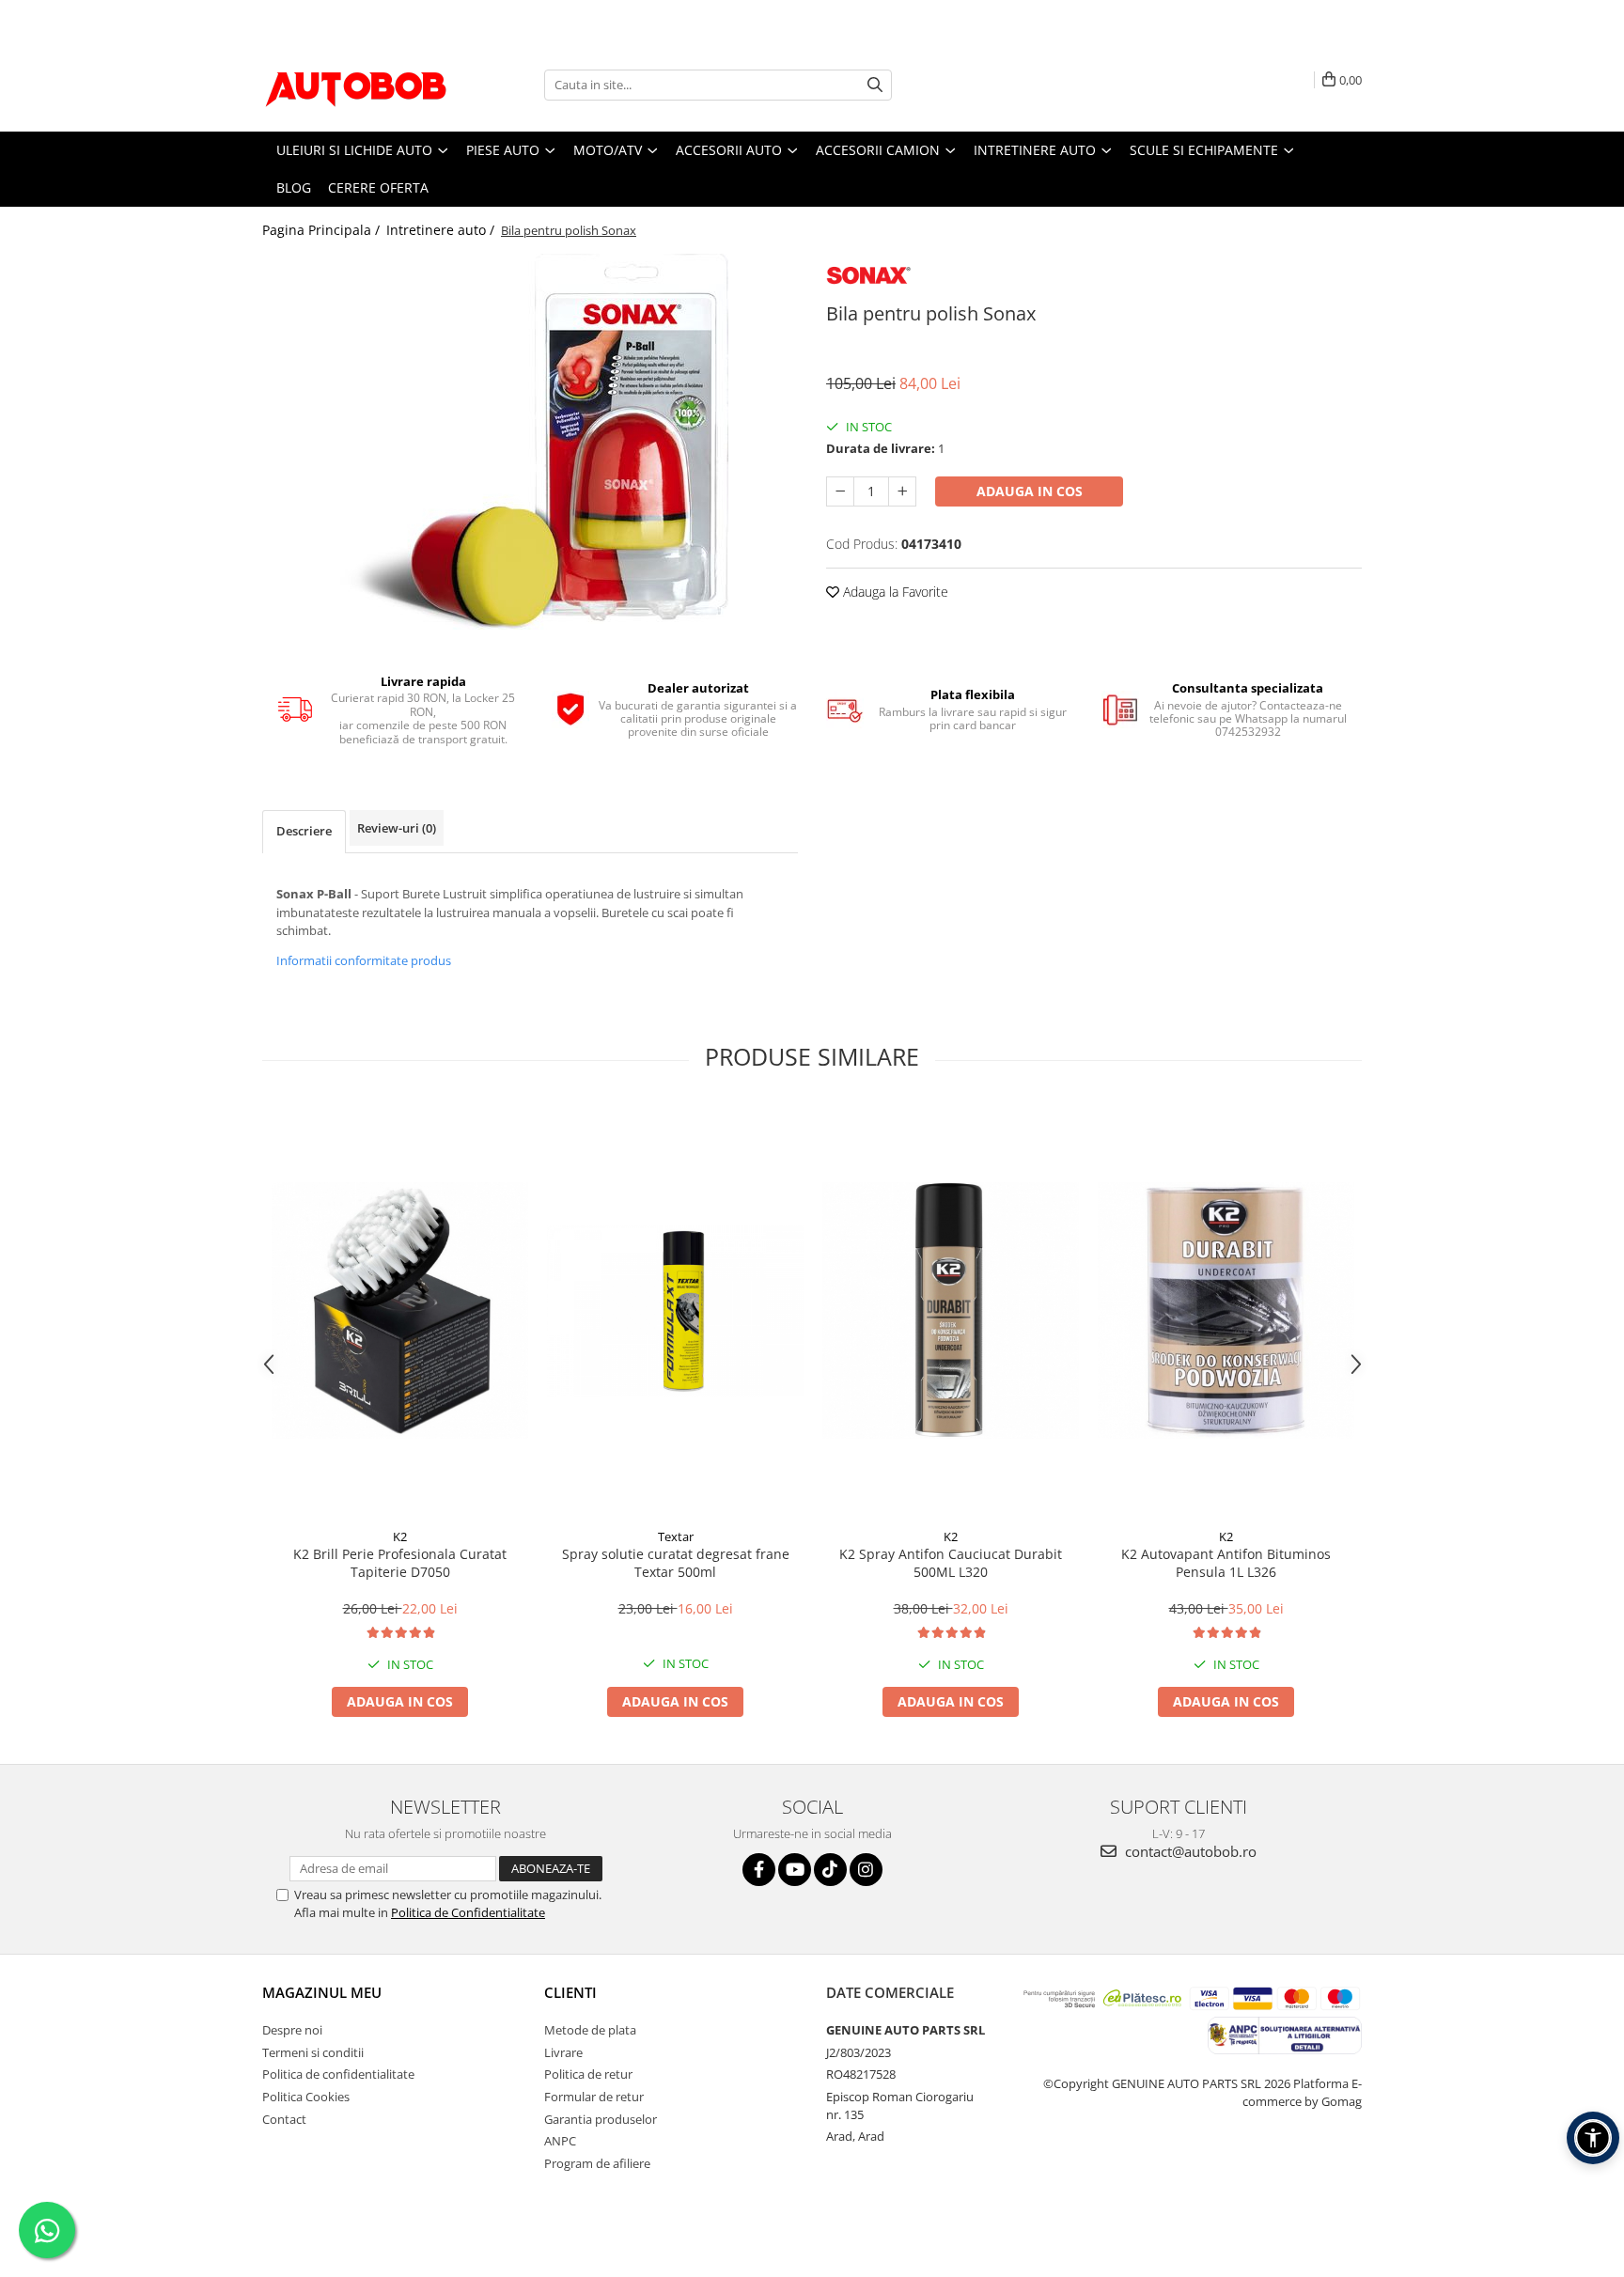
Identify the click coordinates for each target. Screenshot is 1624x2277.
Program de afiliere (597, 2163)
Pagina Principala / (323, 230)
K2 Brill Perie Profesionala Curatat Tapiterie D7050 (400, 1563)
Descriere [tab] (304, 831)
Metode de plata (590, 2030)
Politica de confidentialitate (338, 2074)
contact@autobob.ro (1189, 1851)
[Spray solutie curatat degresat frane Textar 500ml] (675, 1311)
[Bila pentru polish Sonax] (530, 442)
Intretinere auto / (442, 230)
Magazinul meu (322, 1992)
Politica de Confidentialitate (468, 1912)
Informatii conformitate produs (364, 960)
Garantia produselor (601, 2119)
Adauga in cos (1030, 491)
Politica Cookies (306, 2097)
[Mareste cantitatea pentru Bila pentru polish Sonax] (902, 491)
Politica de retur (588, 2074)
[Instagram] (866, 1870)
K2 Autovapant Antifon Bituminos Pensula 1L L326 (1226, 1563)
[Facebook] (759, 1870)
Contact (284, 2119)
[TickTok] (830, 1870)
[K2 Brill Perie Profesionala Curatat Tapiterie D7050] (400, 1310)
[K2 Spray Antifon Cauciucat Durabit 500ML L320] (951, 1310)
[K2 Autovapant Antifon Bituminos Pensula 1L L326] (1226, 1310)
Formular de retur (594, 2097)
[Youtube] (795, 1870)
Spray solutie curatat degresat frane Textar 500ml (676, 1563)
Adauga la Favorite (894, 592)
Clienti (570, 1992)
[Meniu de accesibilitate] (1593, 2138)
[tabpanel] (530, 442)
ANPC (560, 2141)
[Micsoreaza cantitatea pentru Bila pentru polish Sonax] (840, 491)
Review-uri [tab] (397, 828)
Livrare (563, 2052)
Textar (676, 1536)
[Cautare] (875, 85)
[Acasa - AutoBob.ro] (356, 85)
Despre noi (292, 2030)
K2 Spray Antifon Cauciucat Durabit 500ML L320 (951, 1563)
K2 (400, 1536)
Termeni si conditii (313, 2052)
